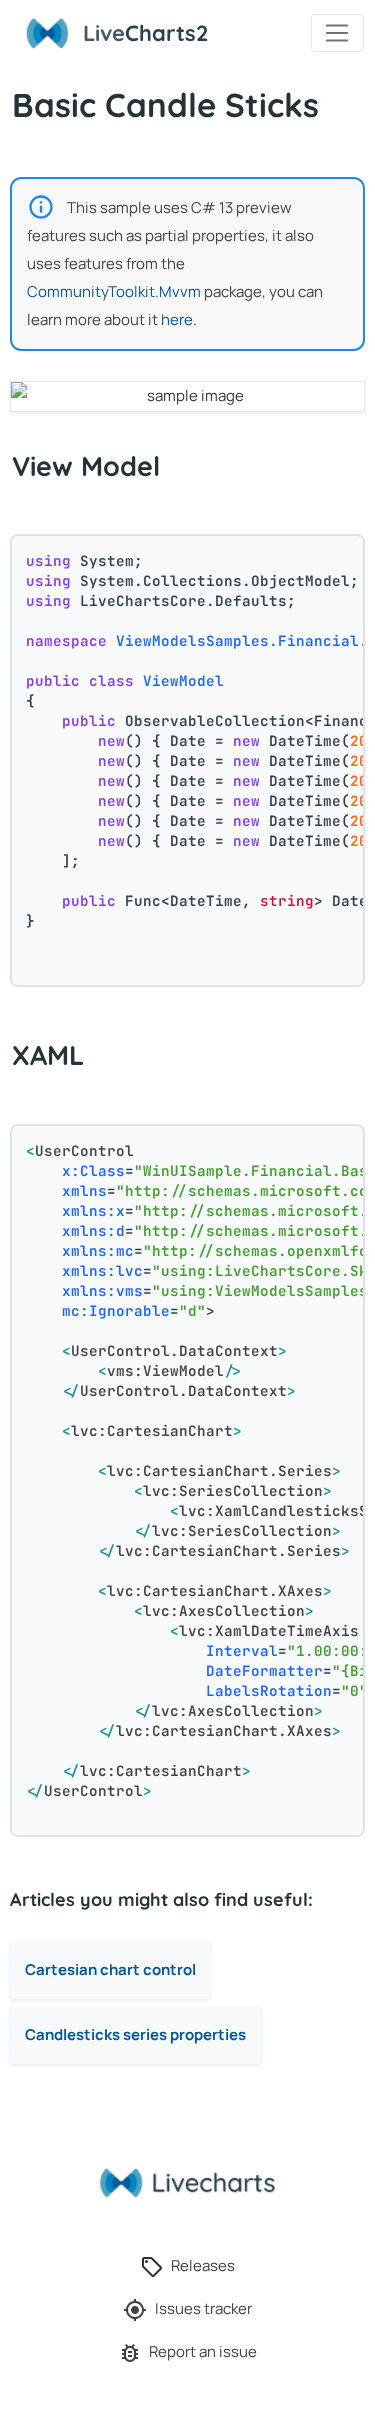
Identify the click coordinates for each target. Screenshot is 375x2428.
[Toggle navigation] (337, 33)
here (177, 319)
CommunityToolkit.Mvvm (114, 291)
